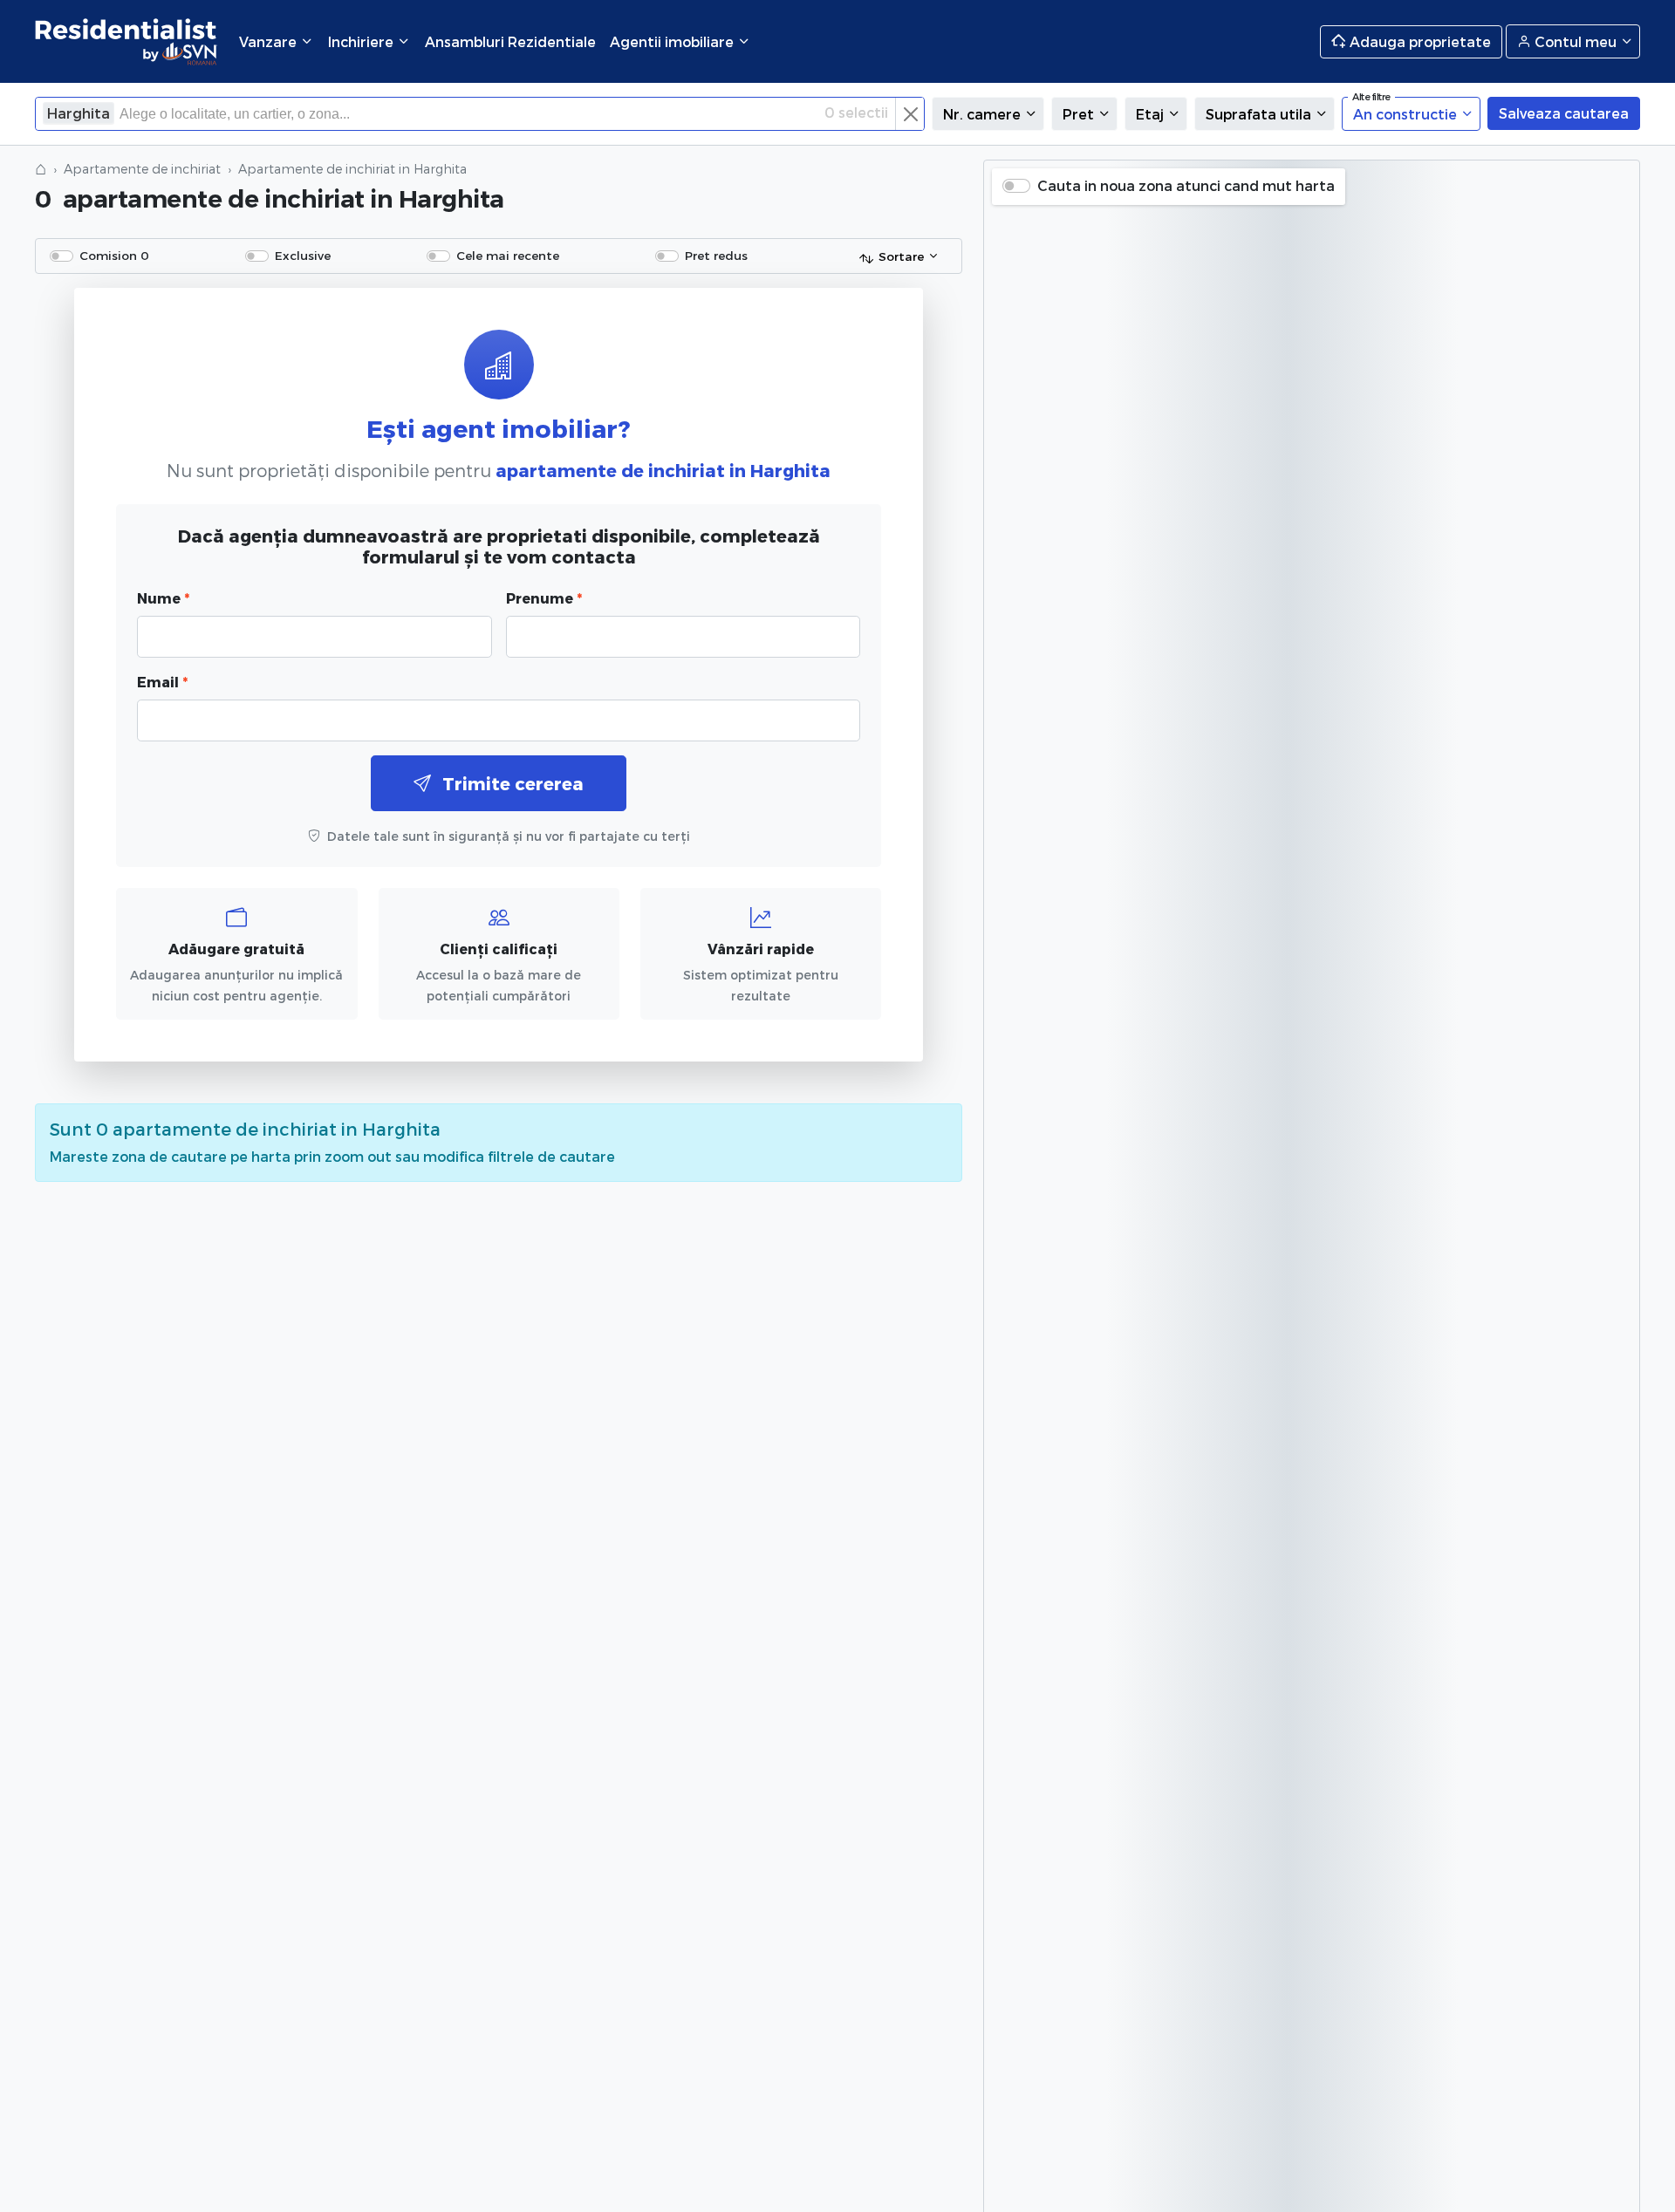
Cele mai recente (508, 255)
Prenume (544, 598)
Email (162, 682)
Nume (163, 598)
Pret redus (716, 255)
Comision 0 (114, 255)
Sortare (901, 256)
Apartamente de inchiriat (142, 169)
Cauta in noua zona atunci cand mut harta (1186, 185)
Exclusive (303, 255)
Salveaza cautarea (1564, 113)
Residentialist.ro (126, 41)
